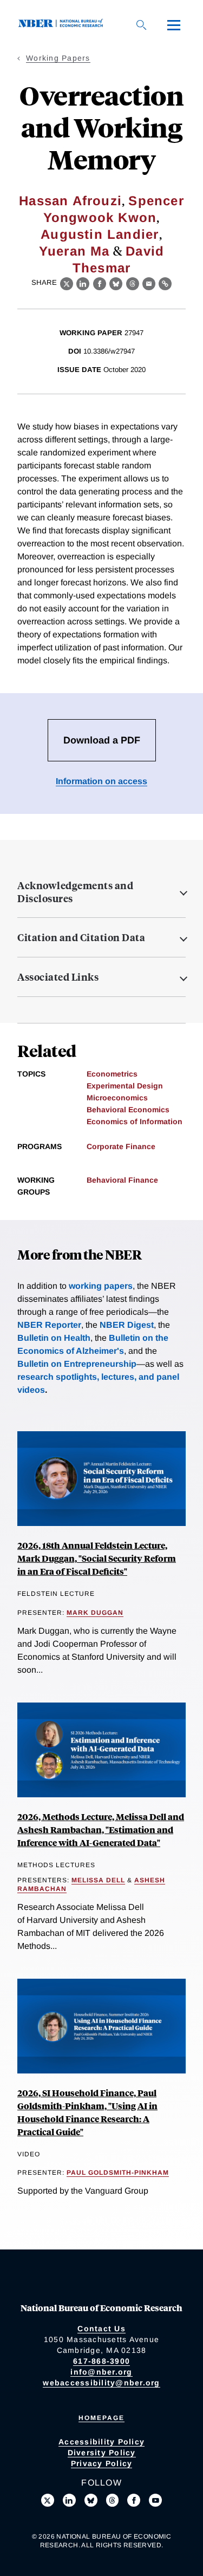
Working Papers (58, 58)
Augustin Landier (100, 234)
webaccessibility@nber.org (101, 2383)
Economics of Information (135, 1121)
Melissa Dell (98, 1880)
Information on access (101, 781)
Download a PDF (102, 740)
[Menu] (174, 25)
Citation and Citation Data (81, 937)
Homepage (101, 2418)
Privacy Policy (102, 2463)
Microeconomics (117, 1098)
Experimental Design (125, 1086)
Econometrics (112, 1074)
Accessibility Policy (101, 2442)
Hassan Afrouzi (70, 201)
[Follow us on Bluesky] (91, 2500)
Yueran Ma (74, 251)
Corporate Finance (121, 1146)
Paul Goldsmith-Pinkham (118, 2173)
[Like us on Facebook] (134, 2500)
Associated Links (58, 977)
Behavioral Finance (122, 1180)
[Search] (141, 25)
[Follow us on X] (48, 2500)
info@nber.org (101, 2372)
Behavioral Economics (128, 1110)
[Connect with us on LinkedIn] (69, 2500)
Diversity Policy (102, 2453)
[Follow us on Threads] (113, 2500)
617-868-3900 (101, 2361)
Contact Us (101, 2329)
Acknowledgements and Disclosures (75, 892)
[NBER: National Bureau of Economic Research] (63, 25)
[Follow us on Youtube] (155, 2500)
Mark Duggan (95, 1613)
